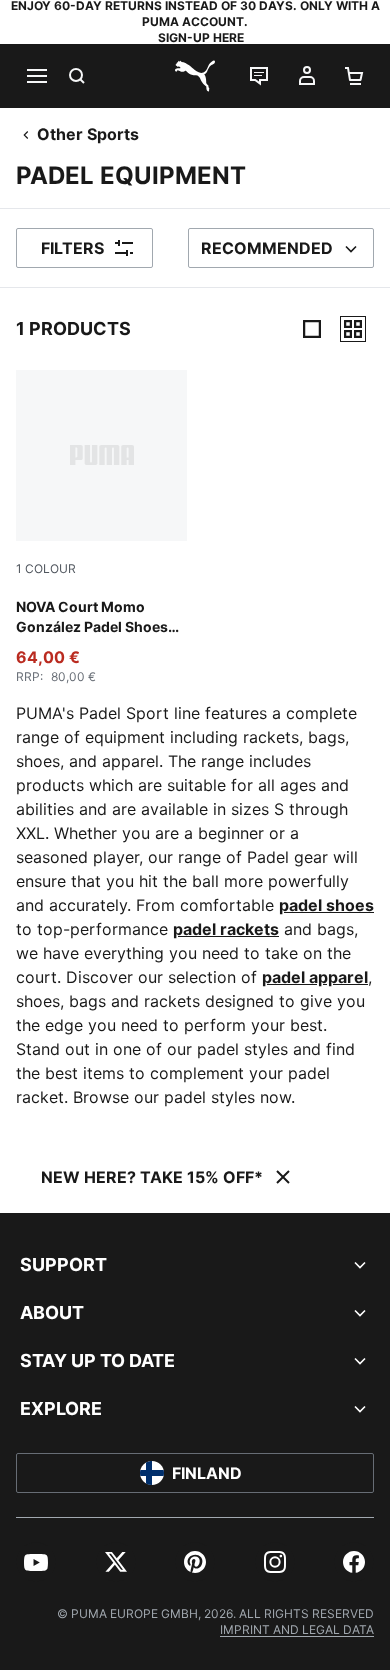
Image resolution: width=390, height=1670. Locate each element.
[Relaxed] (353, 329)
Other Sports (88, 134)
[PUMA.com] (195, 76)
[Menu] (36, 76)
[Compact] (312, 329)
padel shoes (326, 905)
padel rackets (226, 929)
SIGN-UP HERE (201, 37)
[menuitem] (36, 1562)
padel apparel (315, 977)
